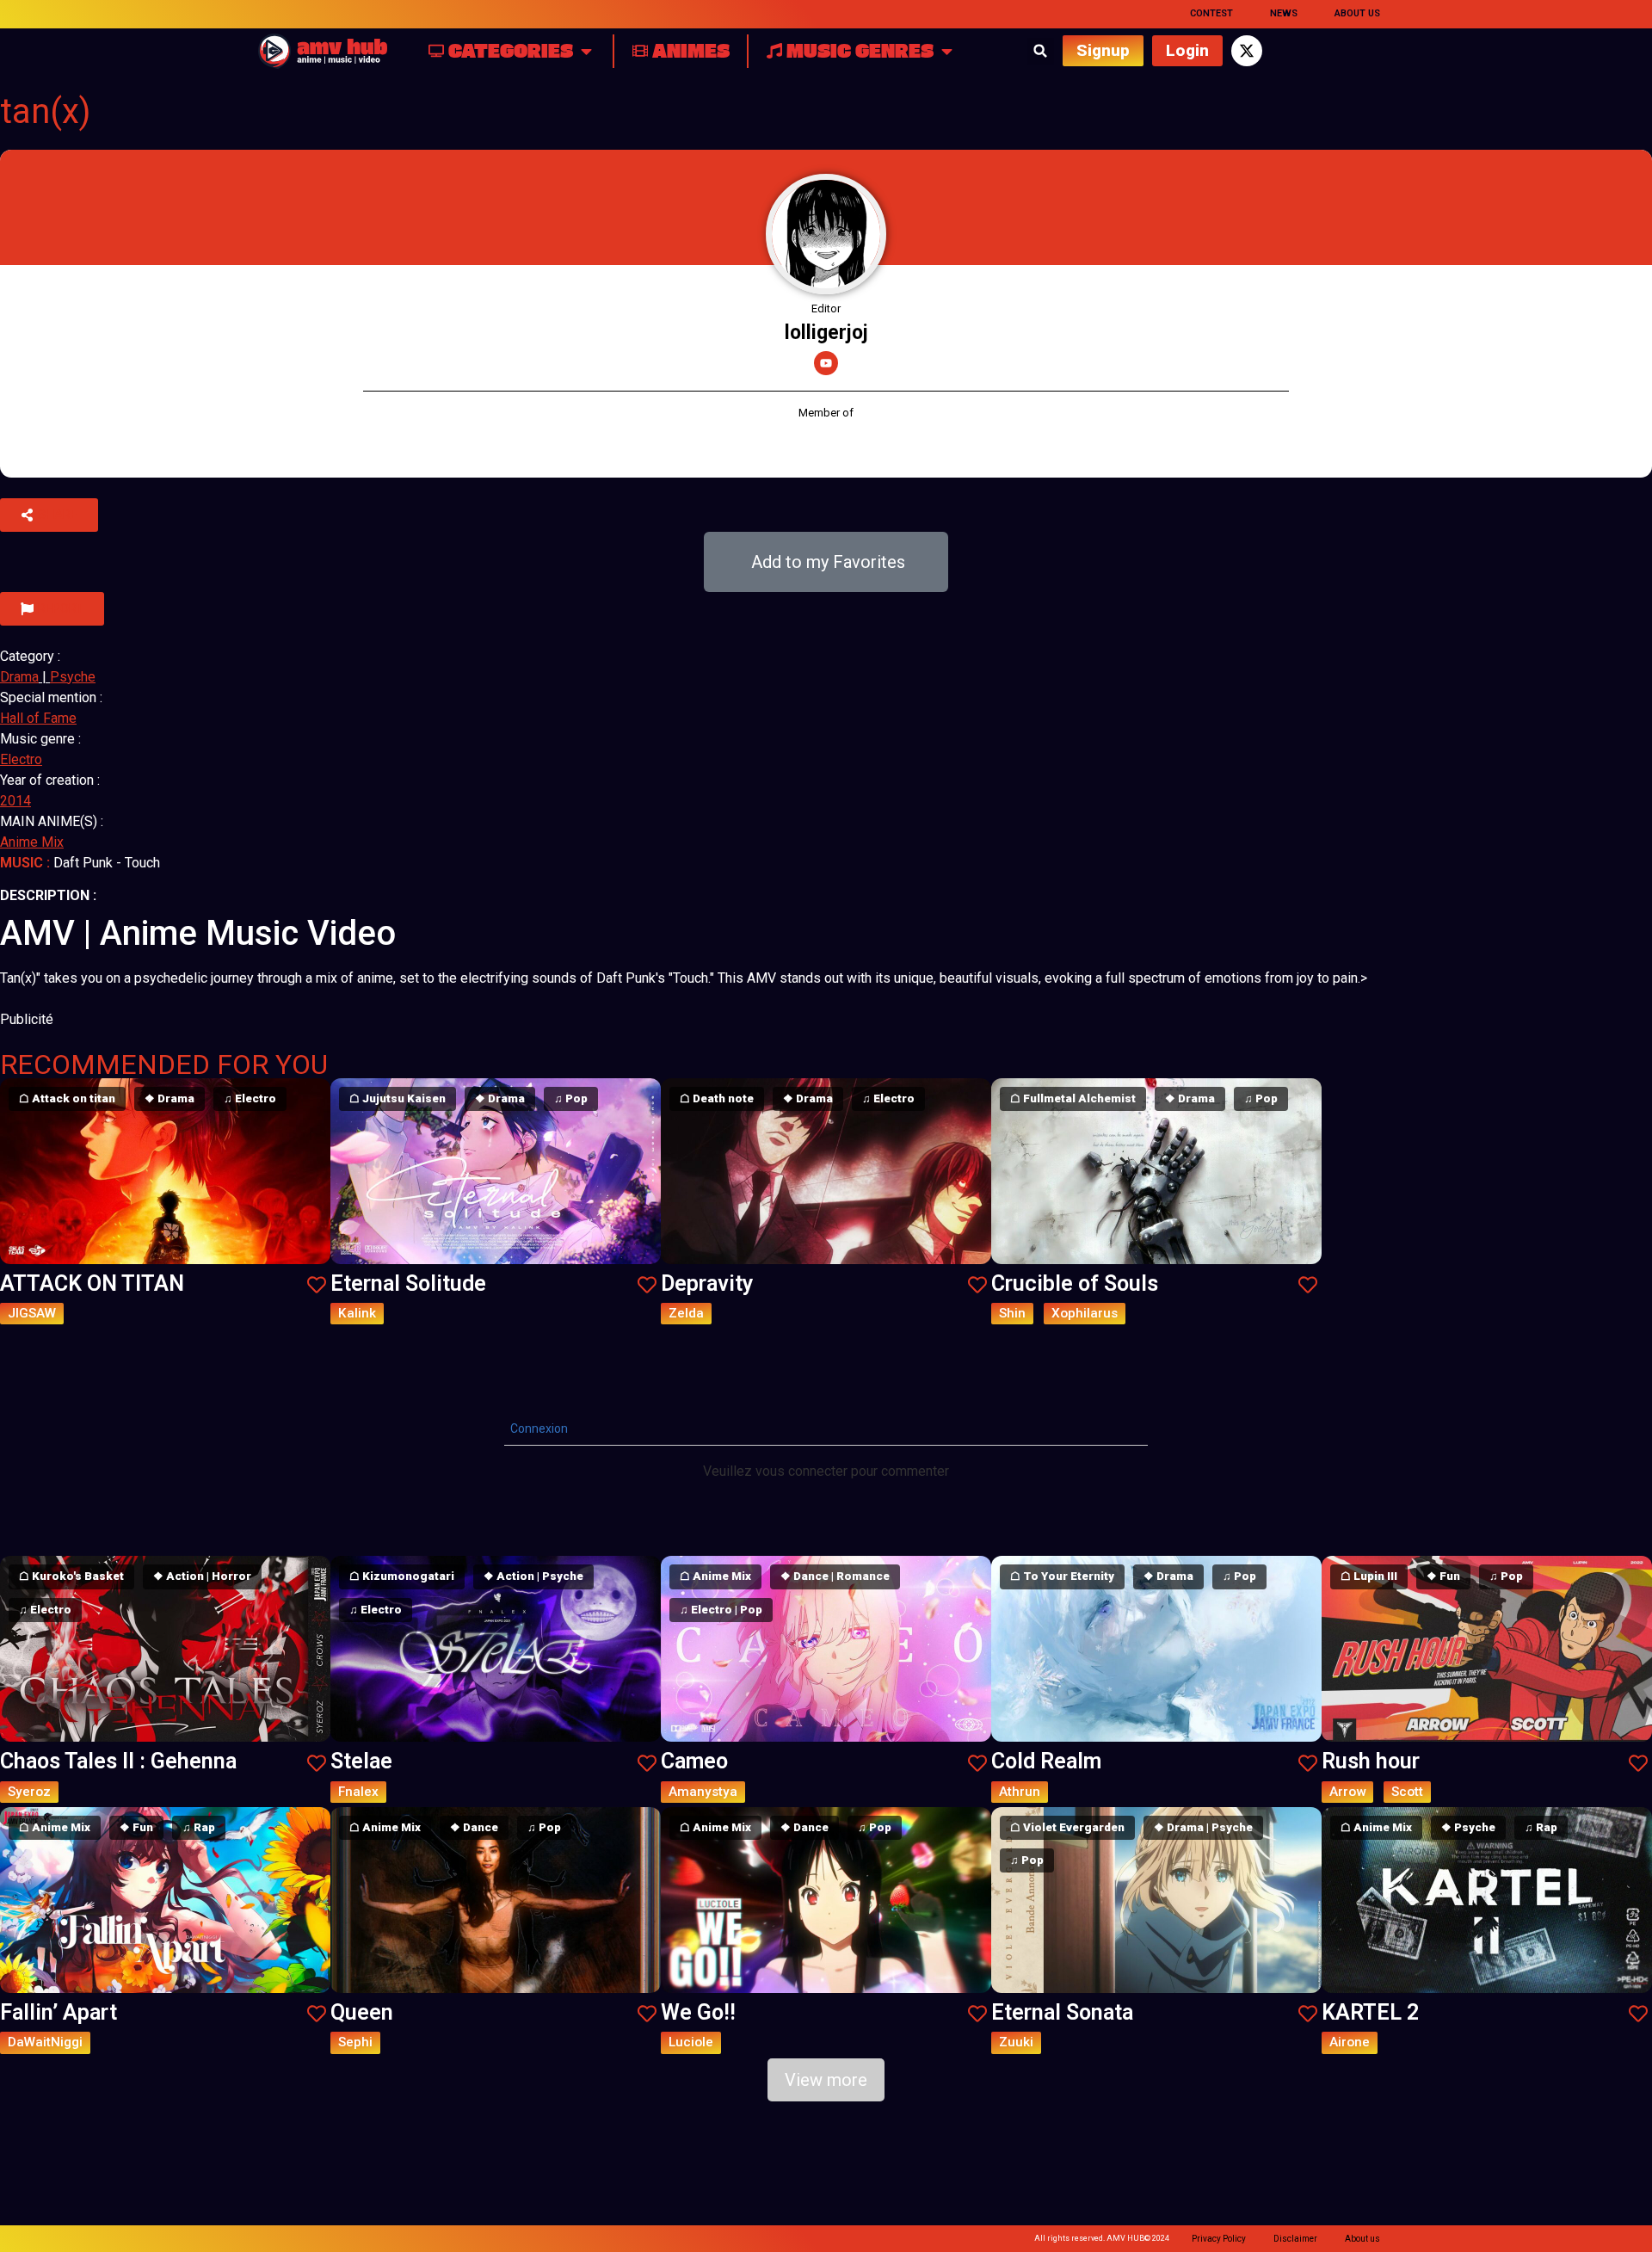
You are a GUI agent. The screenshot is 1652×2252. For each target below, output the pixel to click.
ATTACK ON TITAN (92, 1283)
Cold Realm (1046, 1761)
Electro (21, 759)
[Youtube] (826, 363)
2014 (15, 801)
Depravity (707, 1283)
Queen (362, 2012)
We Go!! (698, 2012)
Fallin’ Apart (59, 2012)
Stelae (361, 1761)
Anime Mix (32, 842)
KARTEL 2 (1370, 2012)
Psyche (73, 677)
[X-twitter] (1247, 51)
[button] (1041, 51)
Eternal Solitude (408, 1283)
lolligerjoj (826, 333)
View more (826, 2080)
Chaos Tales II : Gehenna (118, 1761)
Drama (19, 677)
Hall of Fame (38, 718)
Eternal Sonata (1062, 2012)
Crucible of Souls (1075, 1283)
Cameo (694, 1761)
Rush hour (1371, 1761)
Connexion (538, 1428)
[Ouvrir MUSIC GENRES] (947, 51)
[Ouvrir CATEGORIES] (586, 51)
